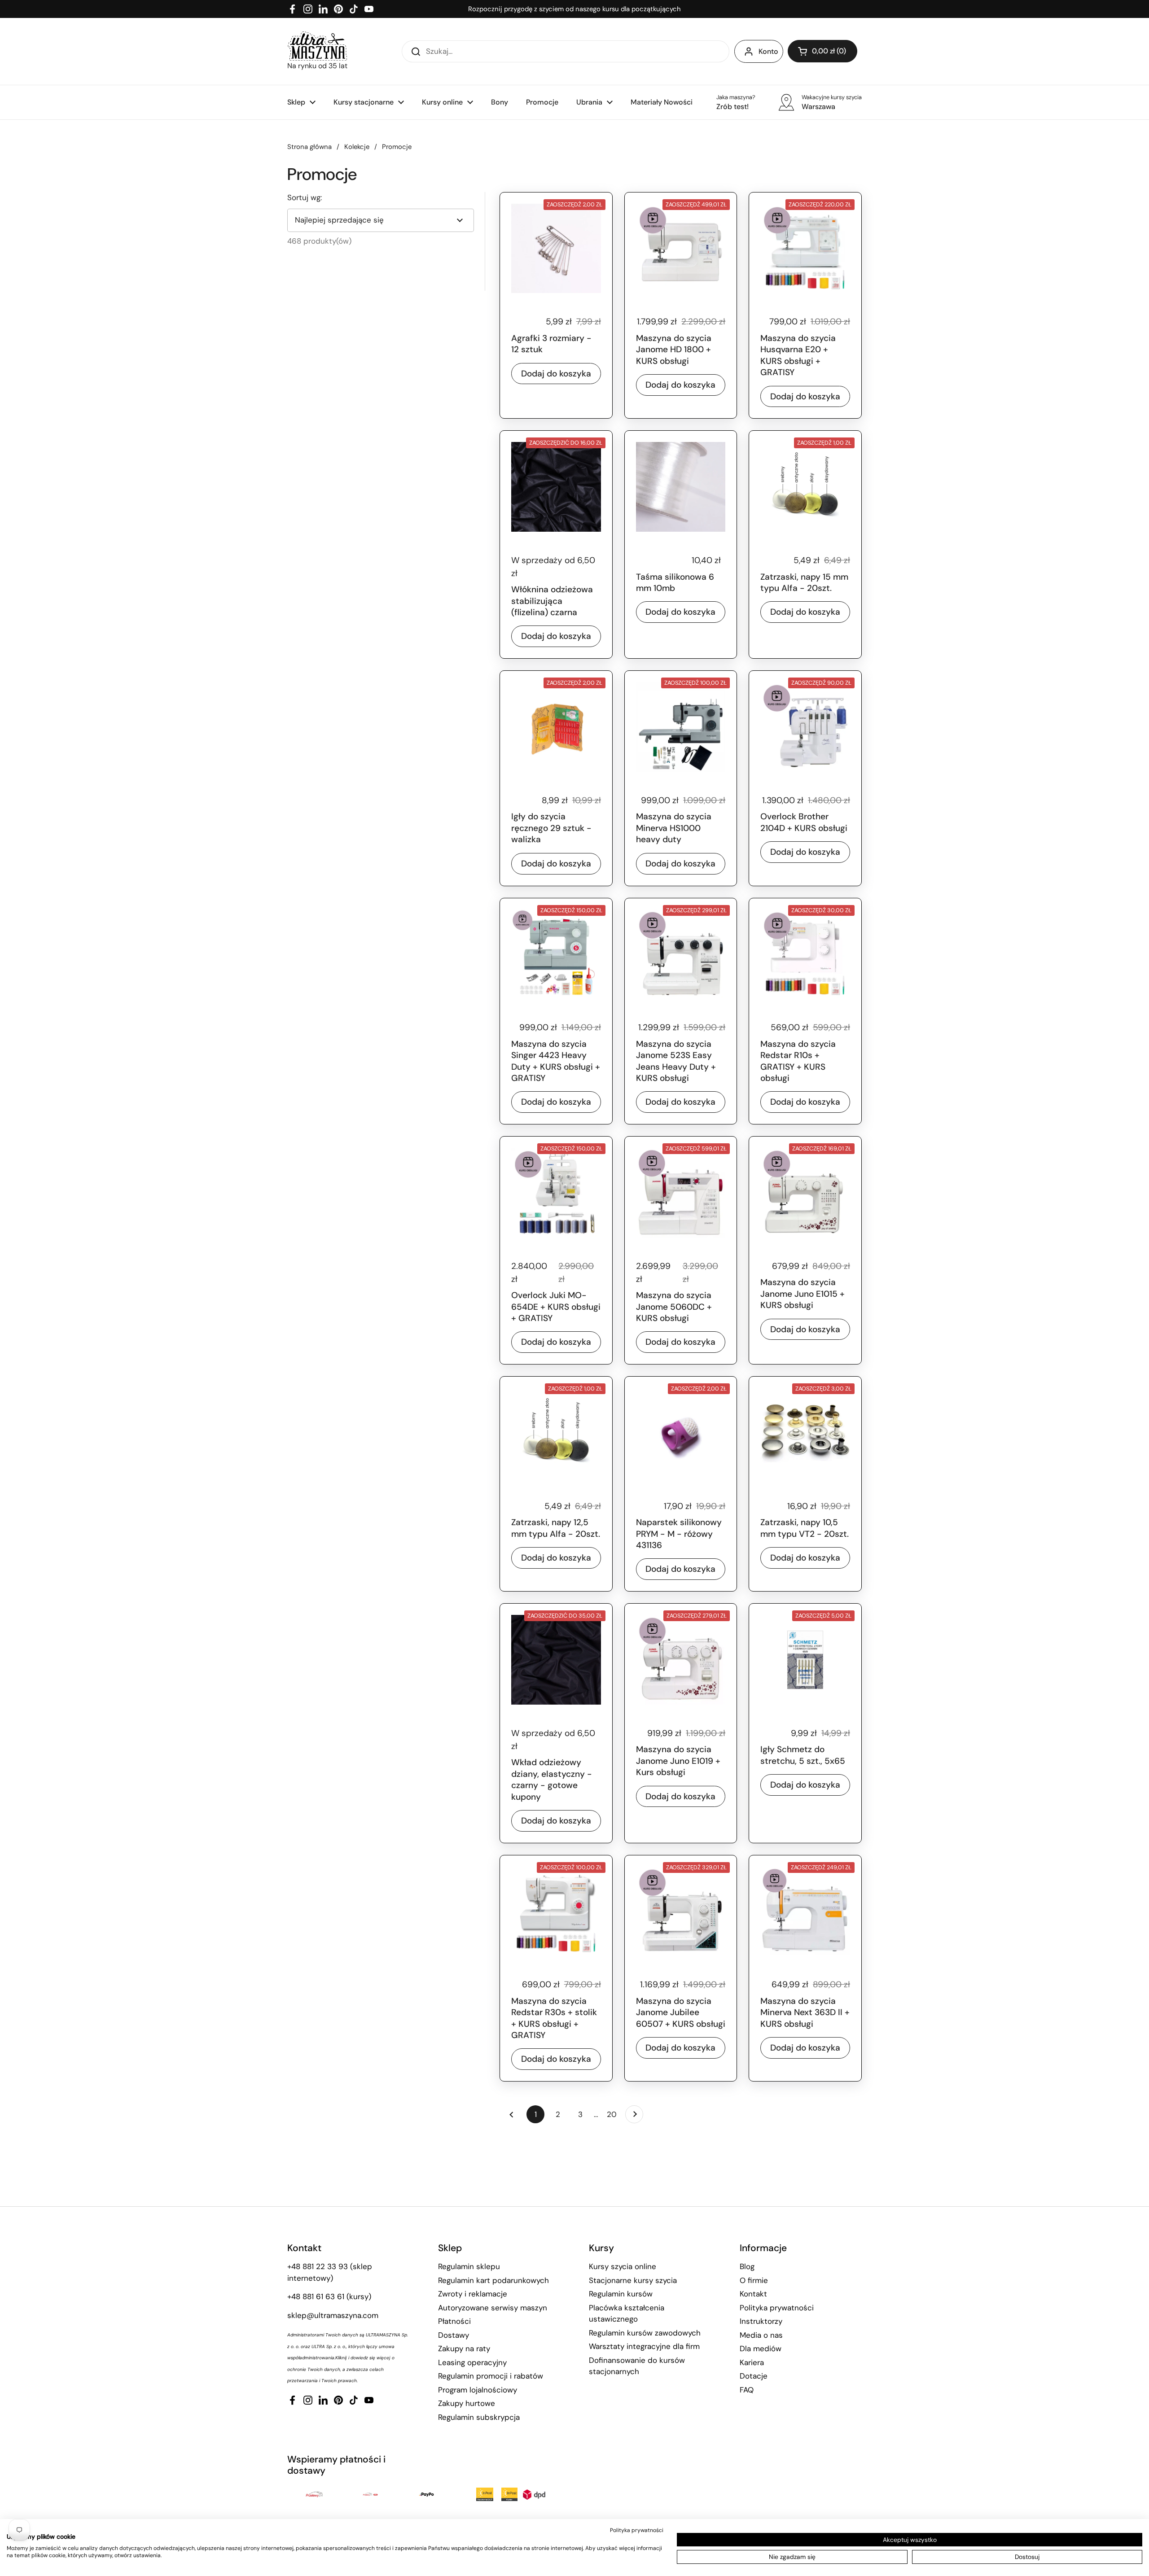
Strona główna (309, 147)
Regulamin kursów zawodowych (645, 2333)
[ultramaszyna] (317, 46)
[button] (822, 51)
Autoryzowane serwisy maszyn (493, 2308)
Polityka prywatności (777, 2308)
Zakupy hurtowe (467, 2403)
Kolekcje (357, 147)
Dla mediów (761, 2349)
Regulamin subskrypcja (479, 2417)
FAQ (747, 2390)
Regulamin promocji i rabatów (491, 2376)
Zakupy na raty (464, 2349)
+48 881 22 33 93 (318, 2266)
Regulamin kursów (621, 2294)
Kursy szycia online (623, 2266)
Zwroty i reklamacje (473, 2294)
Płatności (454, 2321)
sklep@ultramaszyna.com (333, 2315)
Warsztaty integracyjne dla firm (644, 2346)
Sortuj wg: (305, 197)
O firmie (754, 2280)
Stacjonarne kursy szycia (633, 2280)
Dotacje (754, 2376)
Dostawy (454, 2335)
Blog (747, 2266)
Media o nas (761, 2335)
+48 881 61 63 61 (316, 2296)
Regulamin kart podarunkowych (493, 2280)
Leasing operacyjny (472, 2362)
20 (614, 2114)
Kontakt (753, 2294)
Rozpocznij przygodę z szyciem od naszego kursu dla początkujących (574, 9)
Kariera (752, 2362)
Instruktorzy (761, 2321)
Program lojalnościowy (478, 2390)
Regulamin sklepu (469, 2266)
